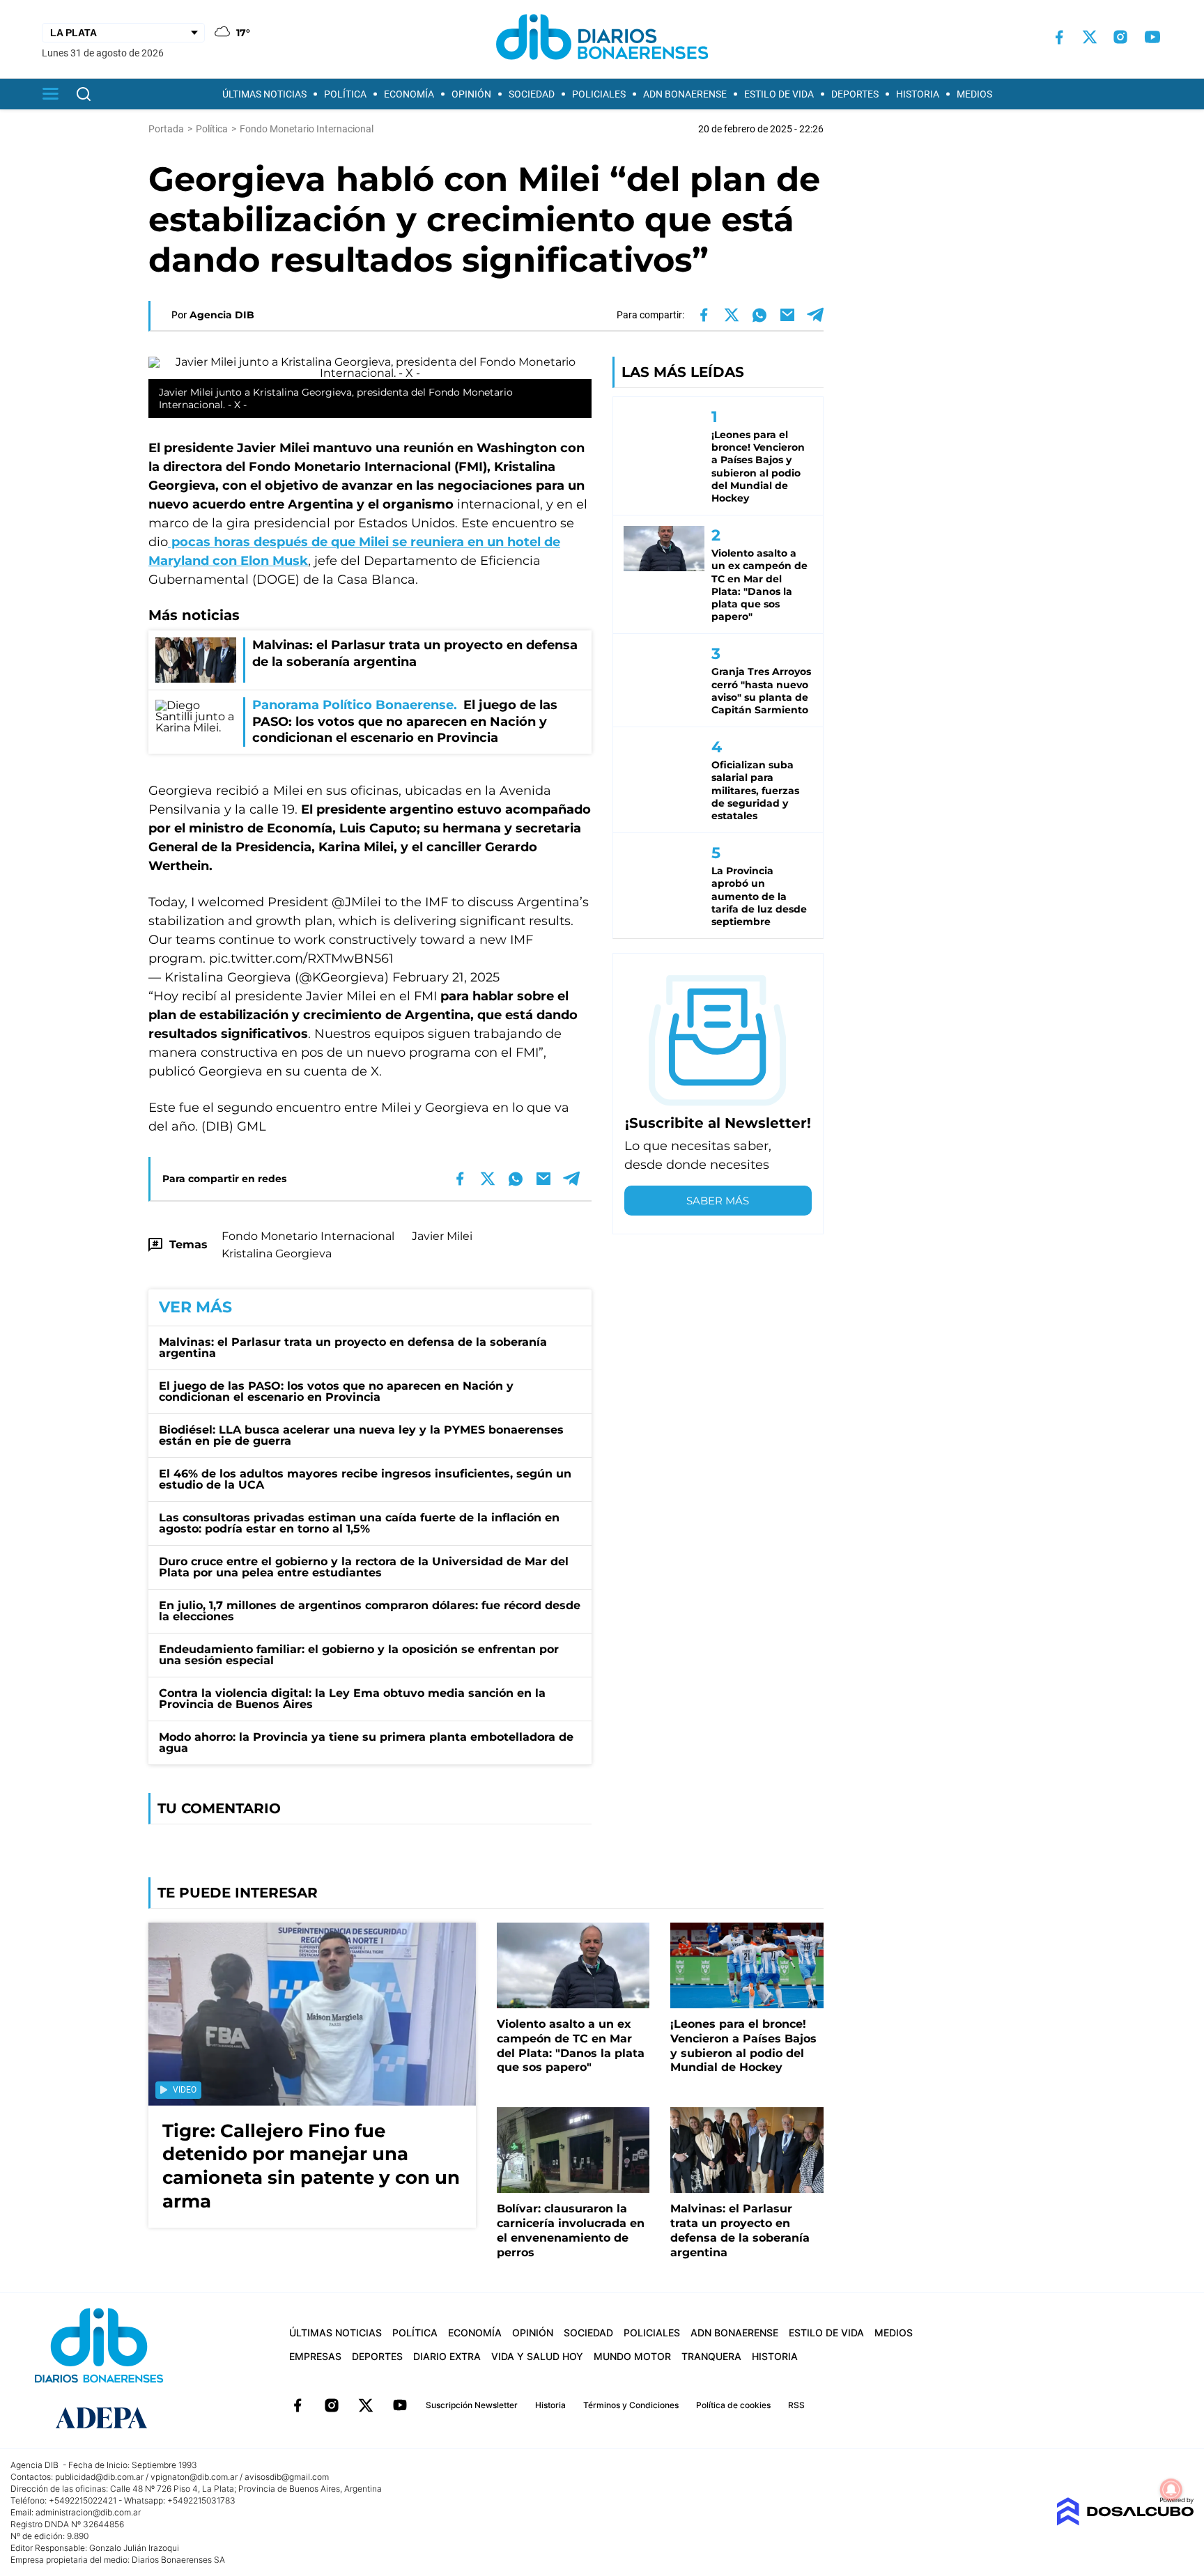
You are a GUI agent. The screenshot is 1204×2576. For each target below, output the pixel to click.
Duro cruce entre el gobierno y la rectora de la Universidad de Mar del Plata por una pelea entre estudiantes (364, 1567)
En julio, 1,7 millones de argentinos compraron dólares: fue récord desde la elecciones (370, 1611)
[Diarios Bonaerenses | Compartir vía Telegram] (815, 315)
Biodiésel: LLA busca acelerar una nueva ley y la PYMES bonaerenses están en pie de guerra (361, 1435)
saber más (718, 1201)
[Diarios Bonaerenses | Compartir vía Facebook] (704, 315)
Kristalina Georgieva (277, 1254)
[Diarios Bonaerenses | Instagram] (1120, 37)
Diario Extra (447, 2356)
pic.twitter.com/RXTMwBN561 (301, 959)
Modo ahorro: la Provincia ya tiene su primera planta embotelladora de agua (366, 1743)
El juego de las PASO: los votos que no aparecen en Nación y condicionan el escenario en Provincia (336, 1391)
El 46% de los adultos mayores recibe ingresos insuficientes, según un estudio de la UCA (365, 1479)
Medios (974, 94)
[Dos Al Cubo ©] (1125, 2522)
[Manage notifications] (1171, 2490)
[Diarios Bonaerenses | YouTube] (1152, 37)
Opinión (471, 94)
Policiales (599, 94)
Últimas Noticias (264, 94)
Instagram (332, 2405)
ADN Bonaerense (685, 94)
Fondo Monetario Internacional (308, 1236)
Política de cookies (733, 2405)
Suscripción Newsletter (472, 2405)
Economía (409, 94)
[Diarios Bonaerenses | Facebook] (1059, 37)
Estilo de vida (779, 94)
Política (345, 94)
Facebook (298, 2405)
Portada (166, 129)
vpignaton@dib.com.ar (194, 2477)
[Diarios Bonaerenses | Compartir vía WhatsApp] (759, 315)
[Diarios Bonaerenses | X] (1090, 37)
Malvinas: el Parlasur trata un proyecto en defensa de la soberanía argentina (353, 1348)
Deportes (855, 94)
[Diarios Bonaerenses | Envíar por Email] (787, 315)
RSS (796, 2405)
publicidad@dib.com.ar (99, 2477)
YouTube (400, 2405)
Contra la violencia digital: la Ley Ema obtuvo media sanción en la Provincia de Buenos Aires (352, 1699)
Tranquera (711, 2356)
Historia (918, 94)
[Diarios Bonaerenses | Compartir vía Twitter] (732, 315)
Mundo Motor (632, 2356)
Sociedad (532, 94)
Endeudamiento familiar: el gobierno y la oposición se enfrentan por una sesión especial (359, 1655)
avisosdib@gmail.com (287, 2477)
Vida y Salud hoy (537, 2356)
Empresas (315, 2356)
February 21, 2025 (446, 977)
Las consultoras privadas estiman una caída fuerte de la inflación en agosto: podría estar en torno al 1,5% (359, 1523)
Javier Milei (442, 1236)
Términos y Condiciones (631, 2405)
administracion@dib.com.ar (88, 2512)
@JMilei (356, 902)
